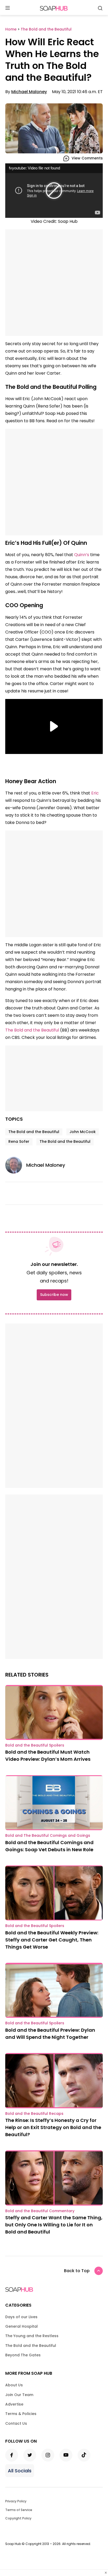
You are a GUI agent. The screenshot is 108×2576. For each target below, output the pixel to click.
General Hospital (21, 2326)
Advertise (14, 2404)
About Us (14, 2385)
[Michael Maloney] (16, 1165)
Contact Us (16, 2423)
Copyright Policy (18, 2518)
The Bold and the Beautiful (32, 1030)
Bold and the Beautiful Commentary (40, 2211)
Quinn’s (82, 555)
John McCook (83, 1132)
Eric (95, 793)
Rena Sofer (19, 1141)
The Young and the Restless (32, 2336)
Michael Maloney (29, 92)
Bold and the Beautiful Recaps (34, 2114)
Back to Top (77, 2271)
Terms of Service (19, 2510)
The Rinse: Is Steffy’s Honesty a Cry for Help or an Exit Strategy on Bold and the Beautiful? (53, 2127)
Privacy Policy (16, 2501)
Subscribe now (54, 1295)
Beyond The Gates (23, 2355)
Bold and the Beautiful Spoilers (35, 1745)
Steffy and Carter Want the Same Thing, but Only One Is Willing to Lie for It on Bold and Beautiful (54, 2225)
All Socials (20, 2471)
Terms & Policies (21, 2414)
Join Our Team (19, 2395)
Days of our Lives (21, 2317)
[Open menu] (8, 8)
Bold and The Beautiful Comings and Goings (48, 1835)
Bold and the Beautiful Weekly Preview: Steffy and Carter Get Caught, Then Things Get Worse (52, 1940)
